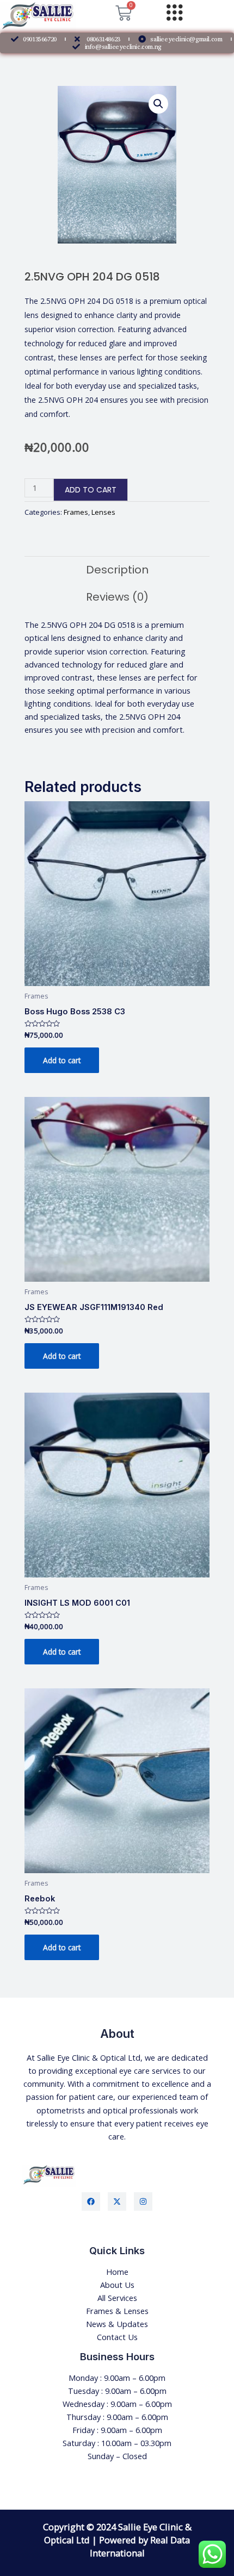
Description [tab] (117, 570)
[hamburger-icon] (174, 13)
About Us (117, 2285)
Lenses (103, 512)
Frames (76, 512)
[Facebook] (91, 2201)
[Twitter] (117, 2201)
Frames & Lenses (117, 2311)
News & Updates (117, 2324)
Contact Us (117, 2337)
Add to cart (91, 490)
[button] (158, 104)
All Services (117, 2298)
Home (117, 2272)
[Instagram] (143, 2201)
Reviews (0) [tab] (117, 597)
